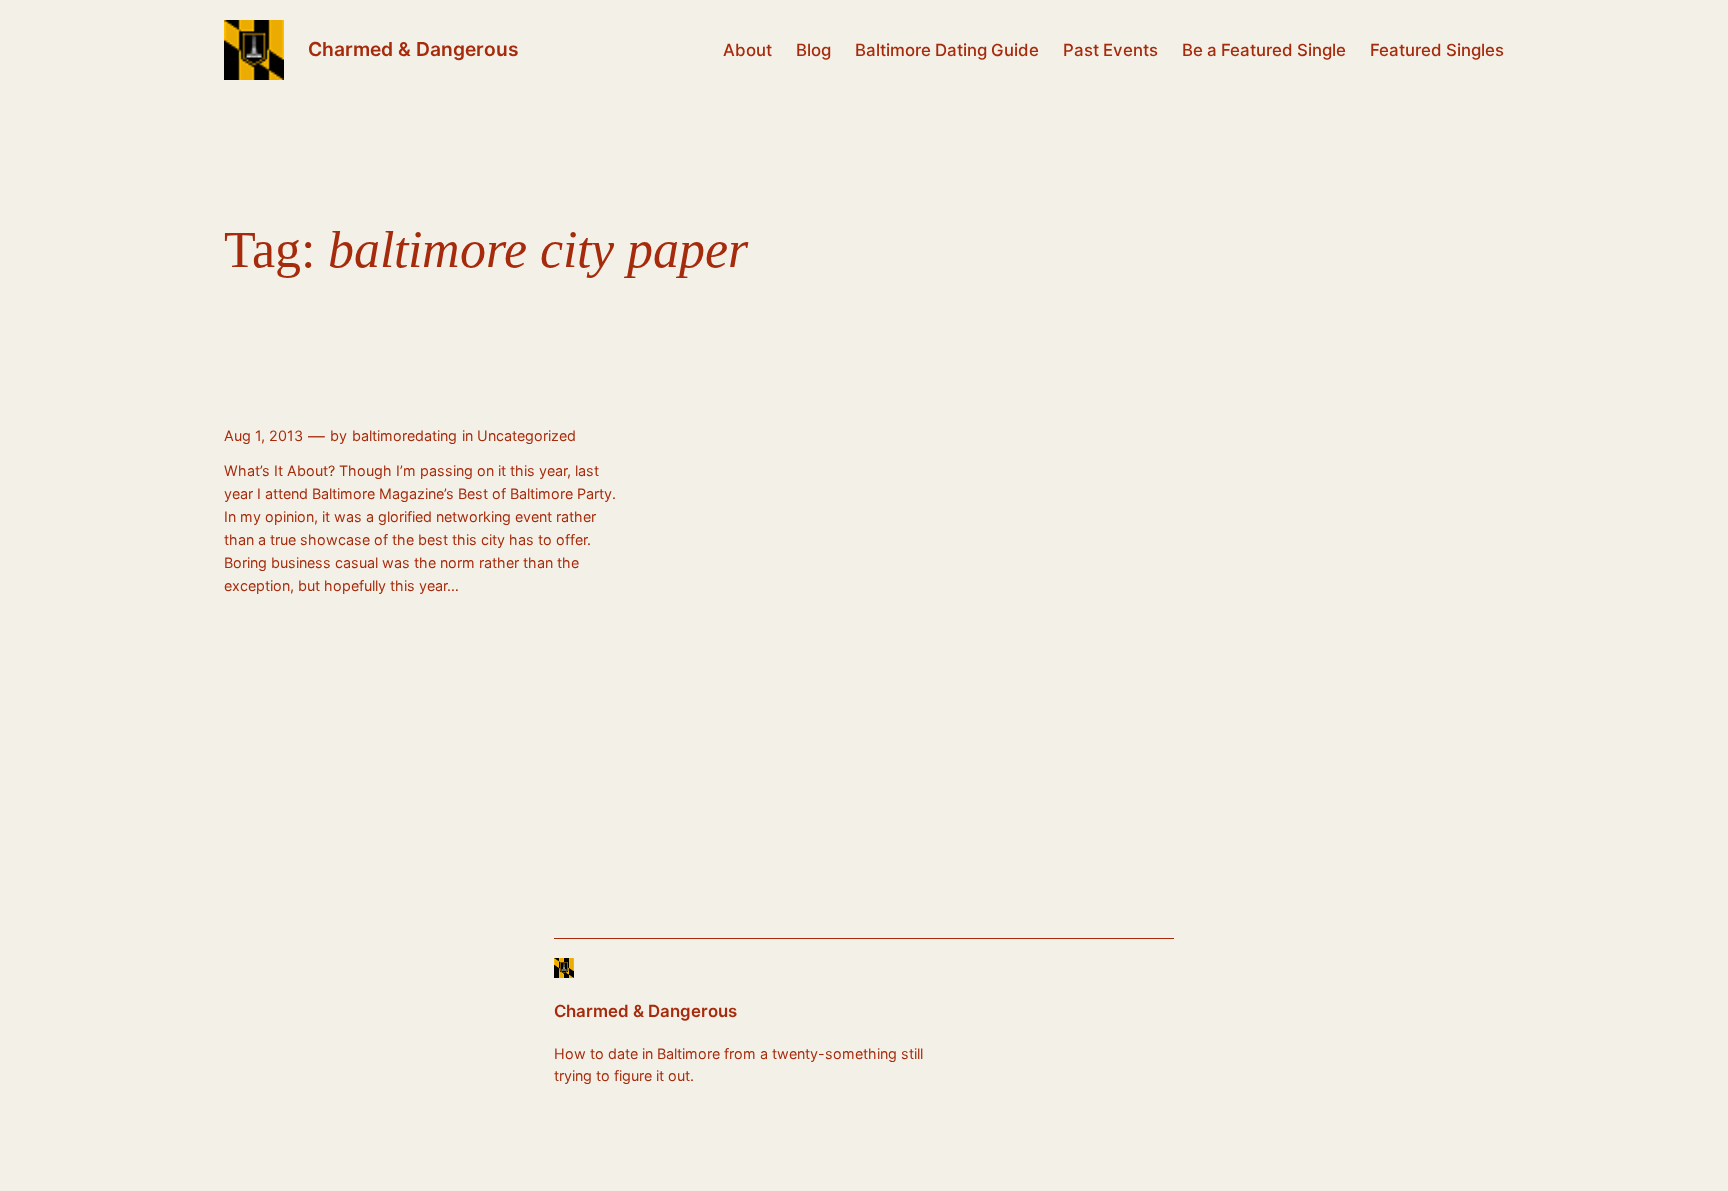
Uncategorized (526, 435)
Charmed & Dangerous (413, 49)
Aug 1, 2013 (263, 435)
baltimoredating (404, 435)
